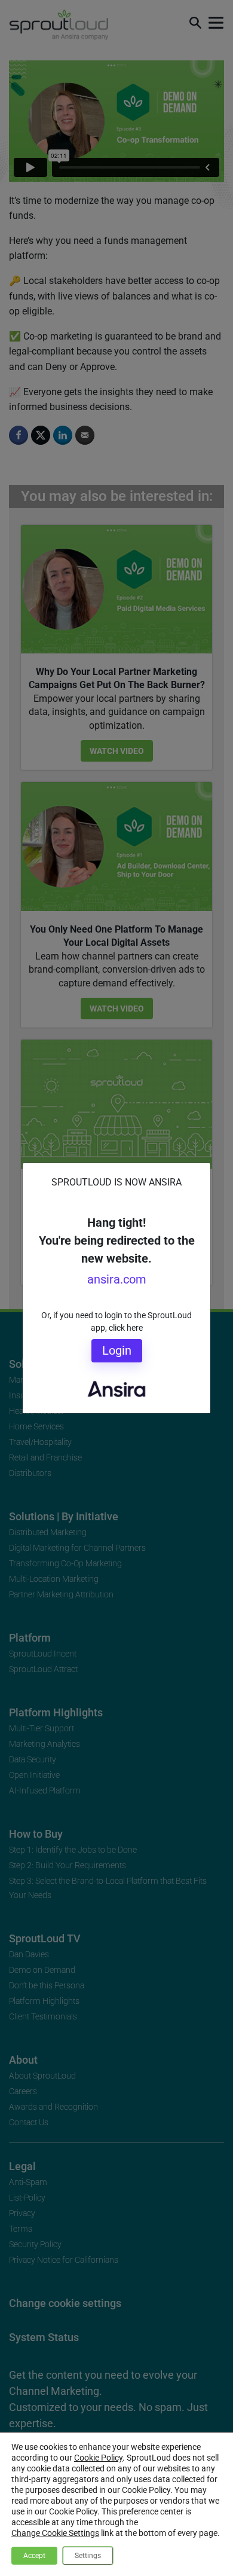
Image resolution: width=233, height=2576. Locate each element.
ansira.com (117, 1279)
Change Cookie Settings (55, 2533)
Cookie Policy (98, 2458)
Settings (88, 2556)
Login (117, 1350)
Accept (34, 2556)
